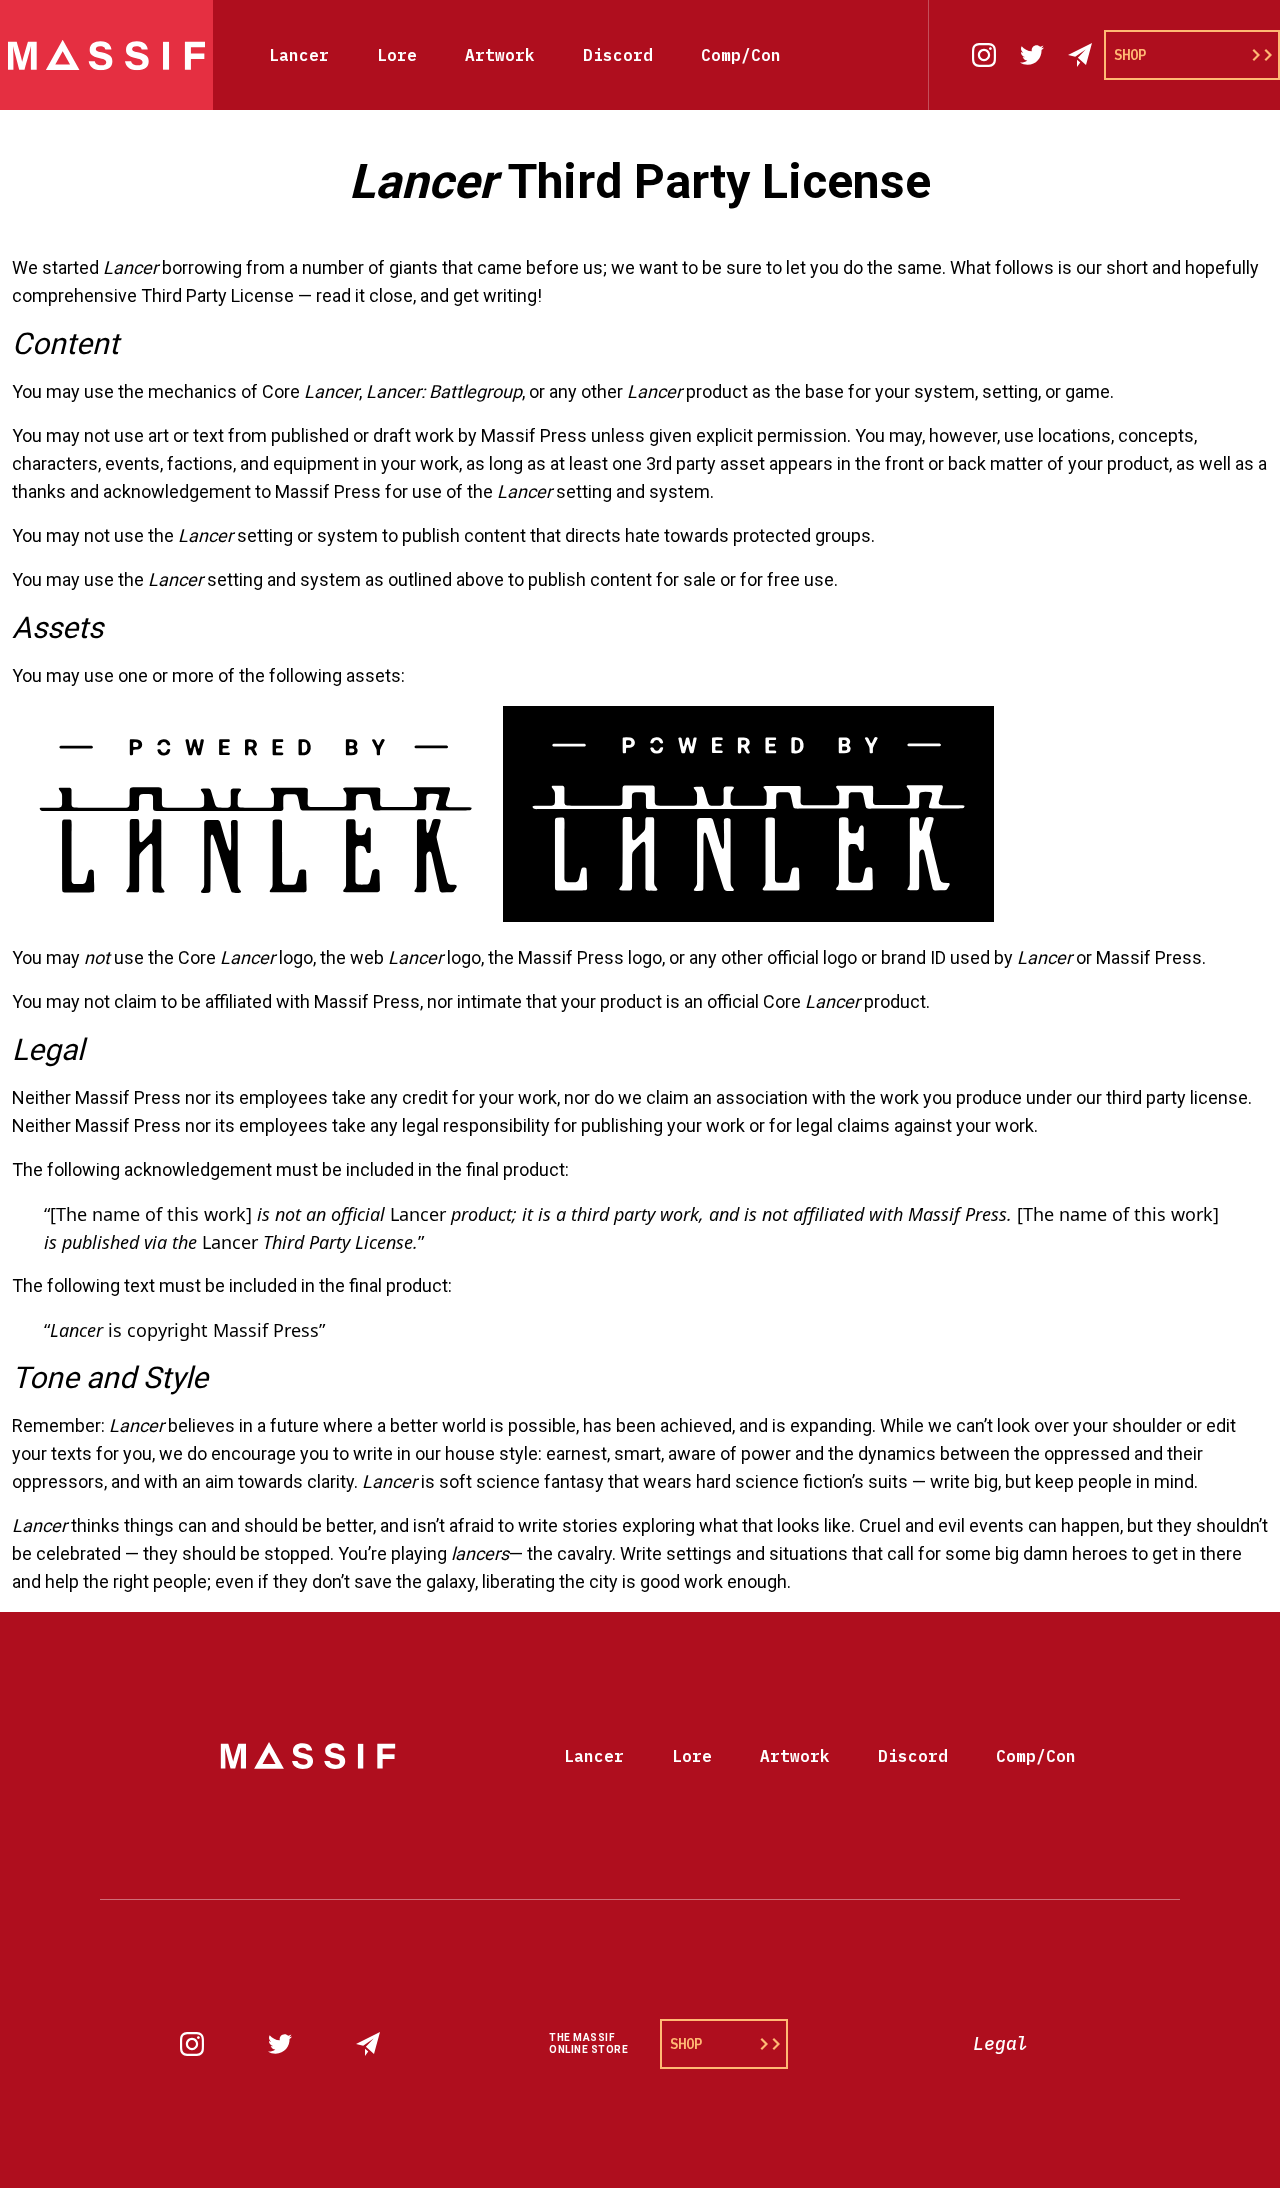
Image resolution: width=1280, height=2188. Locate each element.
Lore (397, 55)
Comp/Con (741, 55)
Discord (618, 55)
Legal (1000, 2043)
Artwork (500, 55)
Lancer (299, 55)
